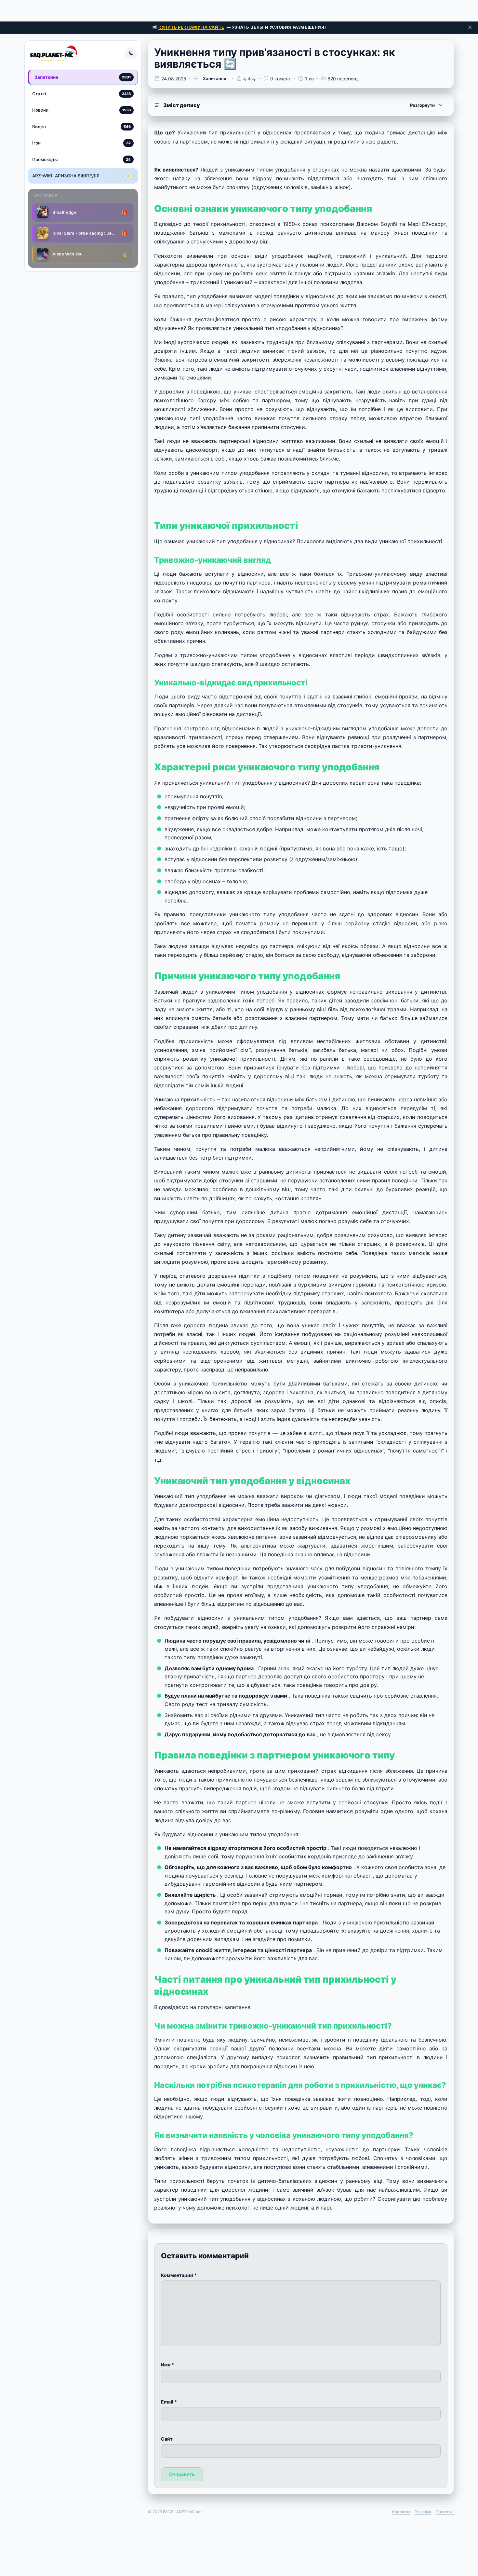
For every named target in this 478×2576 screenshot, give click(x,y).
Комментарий (179, 2275)
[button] (301, 105)
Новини (81, 110)
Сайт (167, 2439)
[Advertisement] (239, 10)
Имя (167, 2365)
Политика (445, 2512)
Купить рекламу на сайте (191, 27)
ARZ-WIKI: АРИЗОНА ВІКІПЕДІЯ (81, 176)
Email (169, 2402)
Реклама (423, 2512)
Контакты (401, 2512)
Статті (81, 93)
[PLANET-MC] (53, 53)
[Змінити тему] (131, 53)
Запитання (83, 77)
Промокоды (81, 159)
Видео (81, 126)
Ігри (81, 143)
